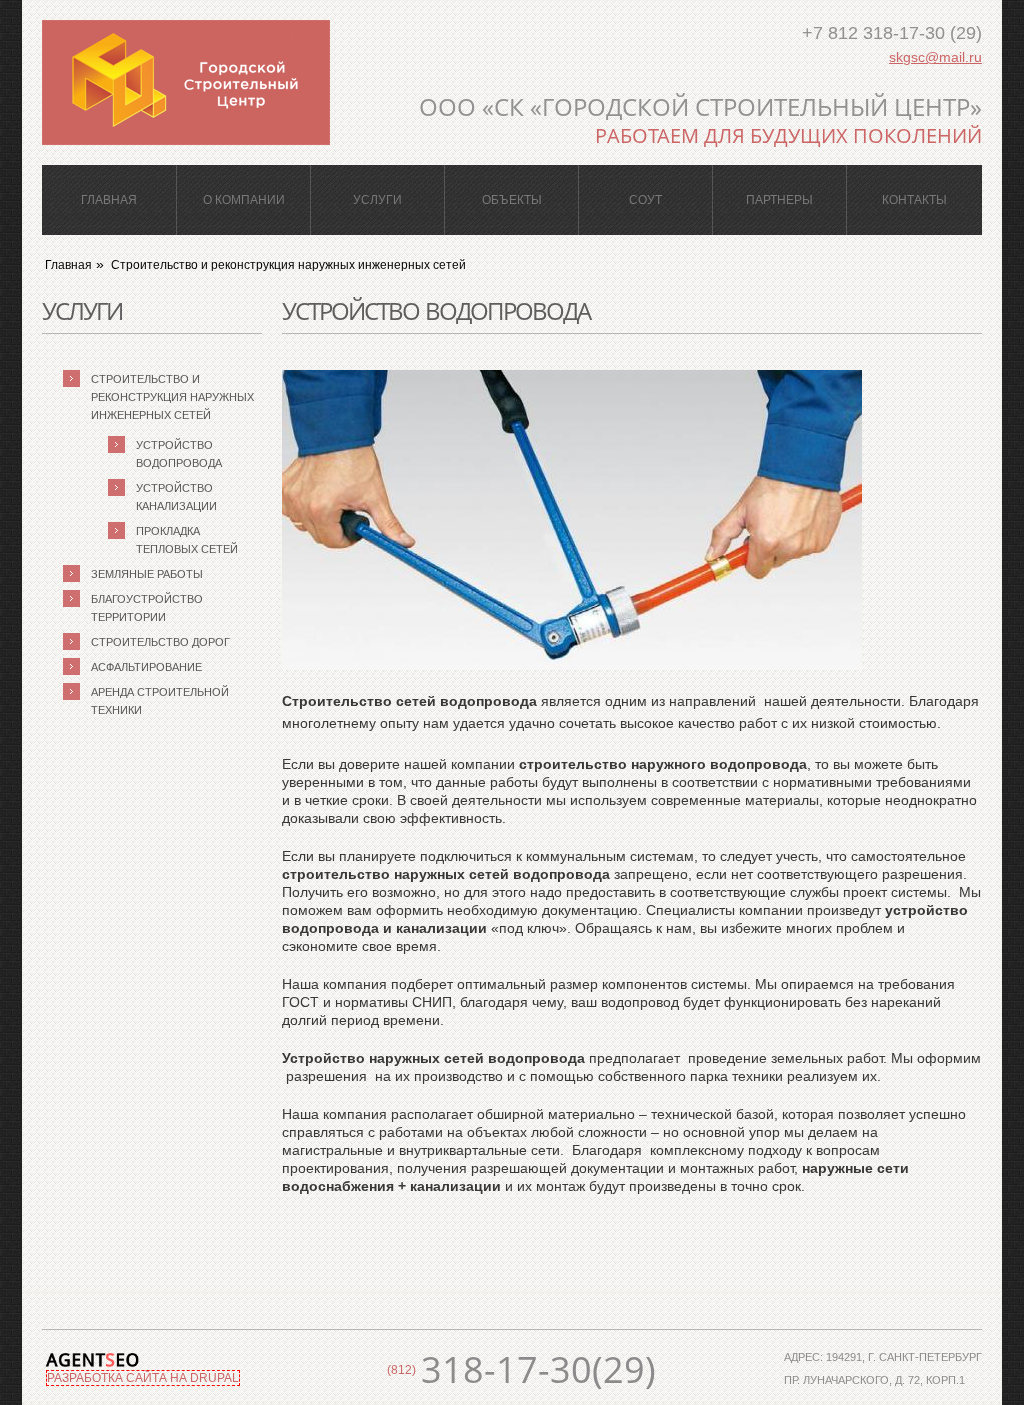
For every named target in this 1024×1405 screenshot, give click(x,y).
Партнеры (779, 200)
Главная (109, 200)
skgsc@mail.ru (935, 57)
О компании (244, 200)
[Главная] (186, 82)
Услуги (377, 200)
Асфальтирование (146, 667)
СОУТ (645, 200)
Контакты (914, 200)
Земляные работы (147, 574)
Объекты (512, 200)
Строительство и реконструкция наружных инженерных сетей (288, 265)
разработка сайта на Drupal (143, 1378)
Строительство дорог (160, 642)
